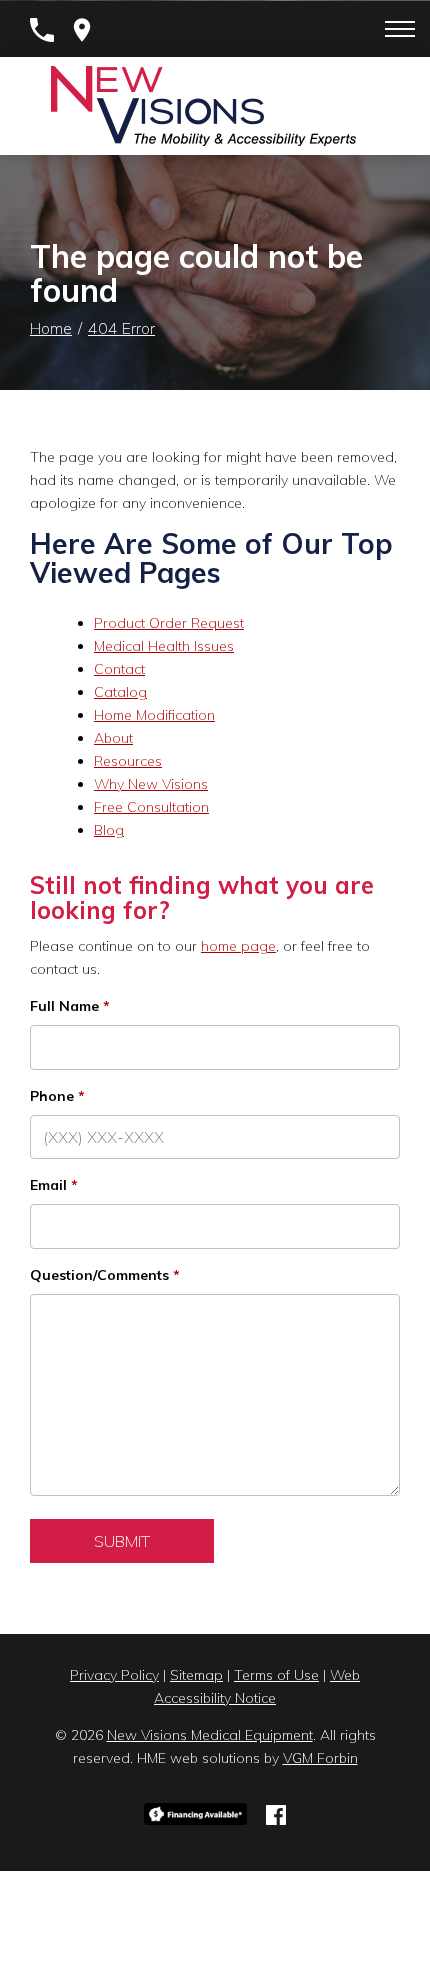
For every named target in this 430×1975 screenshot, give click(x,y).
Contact (119, 669)
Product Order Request (169, 623)
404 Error (121, 328)
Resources (128, 761)
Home (51, 328)
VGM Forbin (320, 1758)
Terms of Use (276, 1675)
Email (48, 1185)
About (113, 738)
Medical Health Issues (164, 646)
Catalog (120, 692)
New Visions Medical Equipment (210, 1735)
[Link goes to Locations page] (82, 30)
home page (238, 946)
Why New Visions (151, 784)
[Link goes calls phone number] (42, 30)
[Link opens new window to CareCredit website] (195, 1813)
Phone (52, 1096)
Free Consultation (151, 807)
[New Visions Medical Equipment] (203, 106)
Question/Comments (99, 1275)
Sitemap (196, 1675)
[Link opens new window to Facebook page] (276, 1813)
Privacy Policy (114, 1675)
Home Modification (154, 715)
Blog (109, 830)
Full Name (64, 1006)
